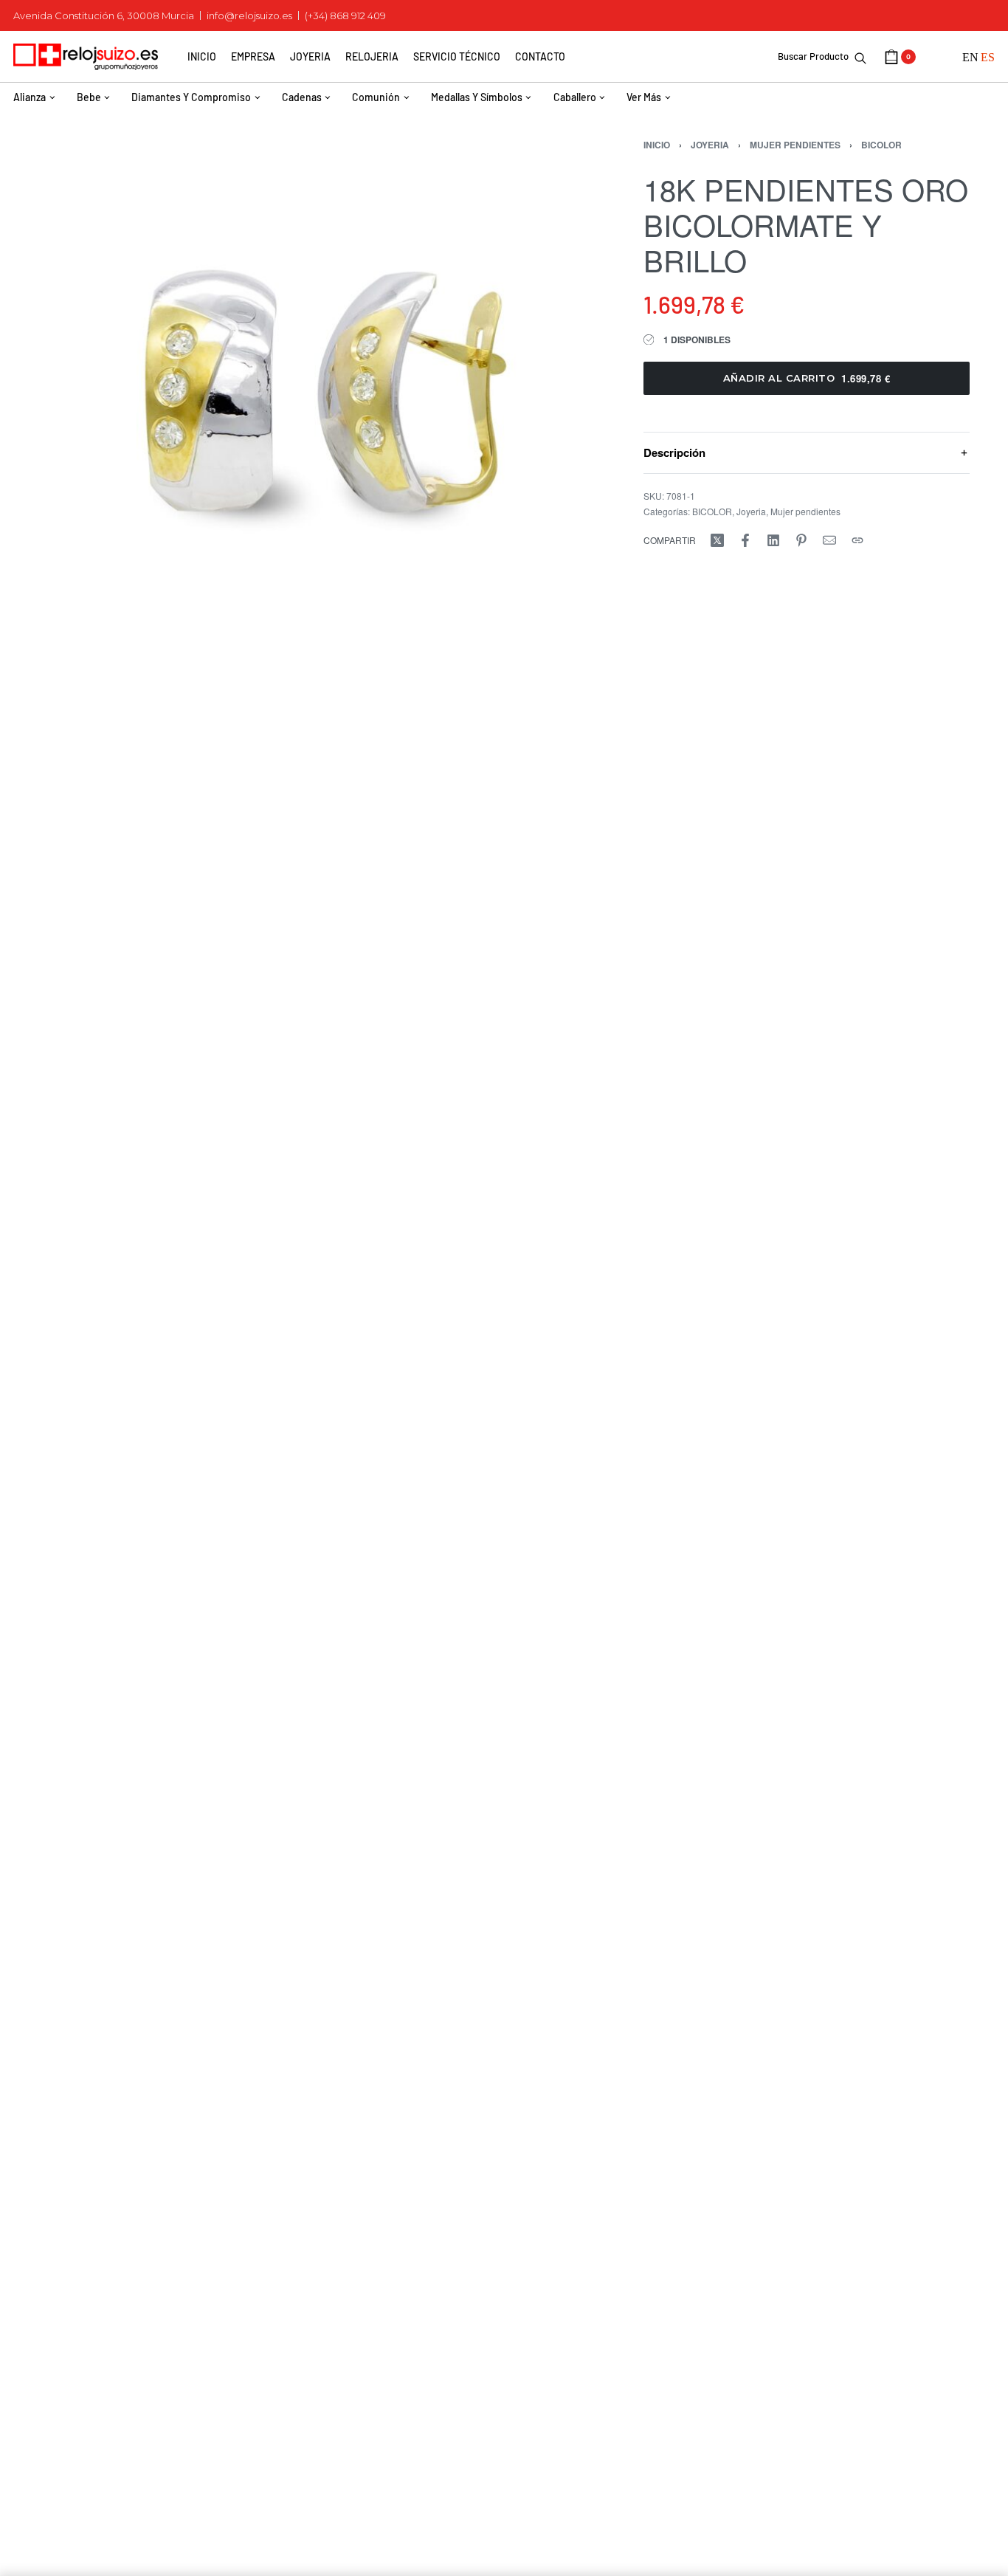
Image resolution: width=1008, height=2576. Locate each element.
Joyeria (710, 145)
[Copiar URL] (857, 540)
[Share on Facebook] (745, 540)
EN (970, 57)
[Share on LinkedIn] (773, 540)
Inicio (657, 145)
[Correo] (829, 540)
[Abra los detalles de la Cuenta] (939, 57)
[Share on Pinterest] (801, 540)
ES (988, 57)
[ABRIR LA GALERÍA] (317, 391)
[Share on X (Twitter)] (717, 540)
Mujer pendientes (795, 145)
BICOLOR (881, 145)
